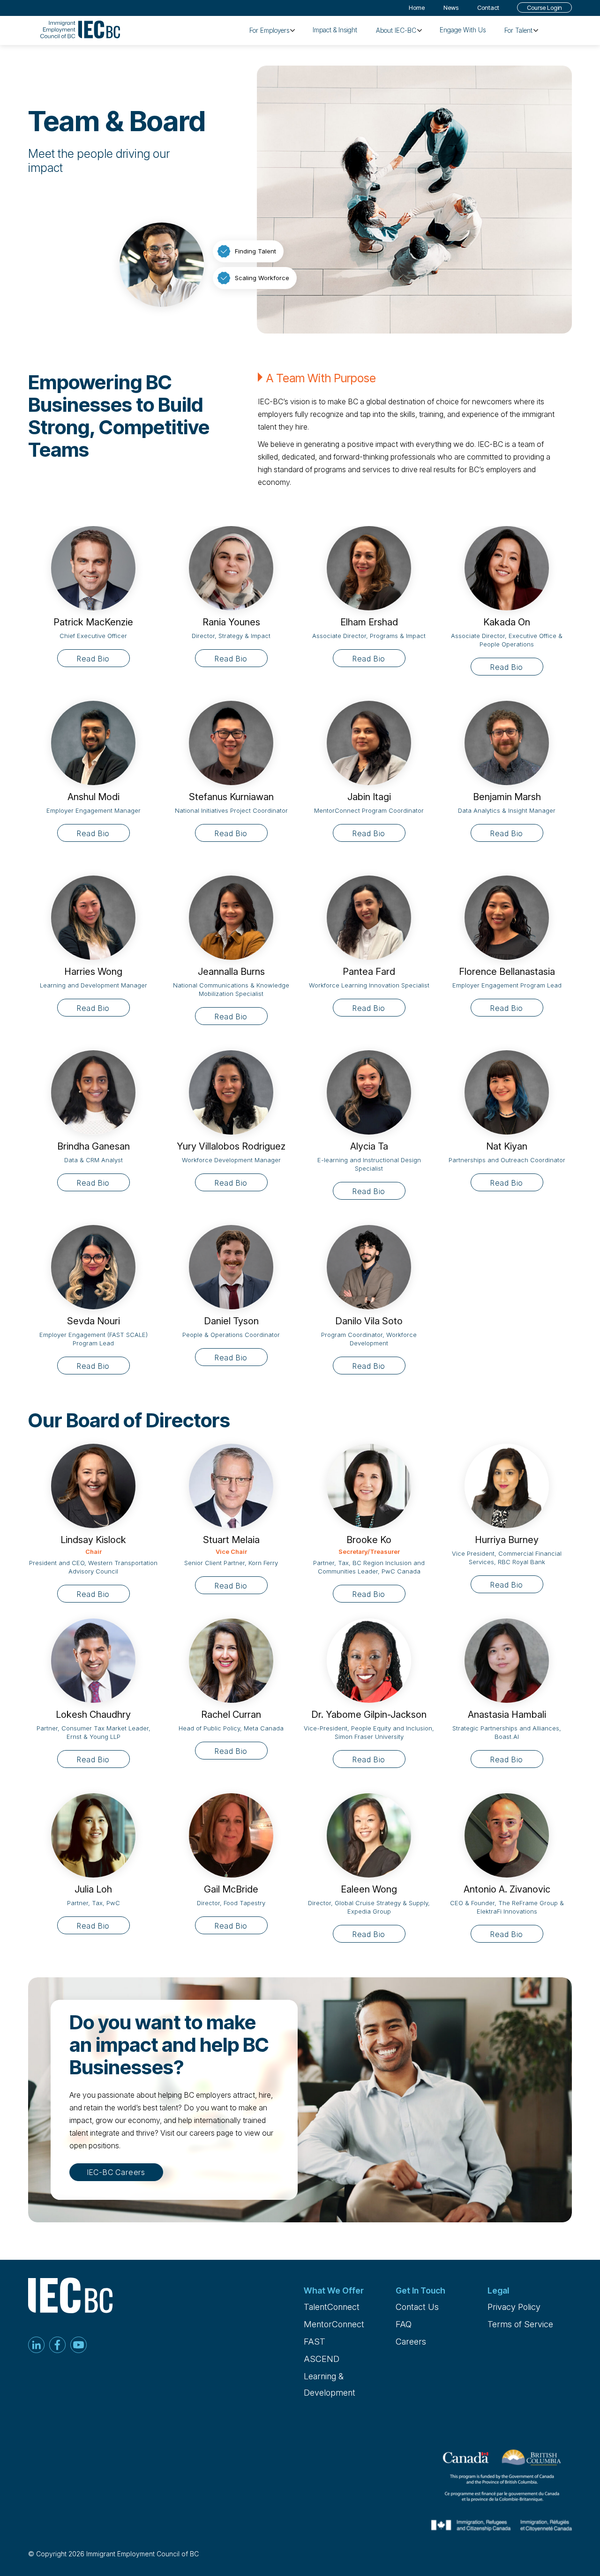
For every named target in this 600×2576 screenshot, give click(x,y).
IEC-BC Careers (116, 2172)
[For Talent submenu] (536, 30)
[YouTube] (79, 2346)
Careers (411, 2342)
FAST (315, 2342)
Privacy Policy (514, 2307)
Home (417, 7)
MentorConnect (334, 2324)
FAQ (404, 2324)
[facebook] (57, 2346)
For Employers (269, 30)
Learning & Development (330, 2384)
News (451, 7)
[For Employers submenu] (292, 30)
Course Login (544, 7)
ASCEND (322, 2359)
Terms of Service (520, 2324)
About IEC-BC (396, 30)
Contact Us (417, 2307)
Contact (488, 7)
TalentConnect (332, 2307)
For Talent (518, 30)
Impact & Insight (335, 30)
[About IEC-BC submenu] (420, 30)
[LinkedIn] (36, 2346)
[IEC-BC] (80, 30)
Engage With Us (463, 30)
